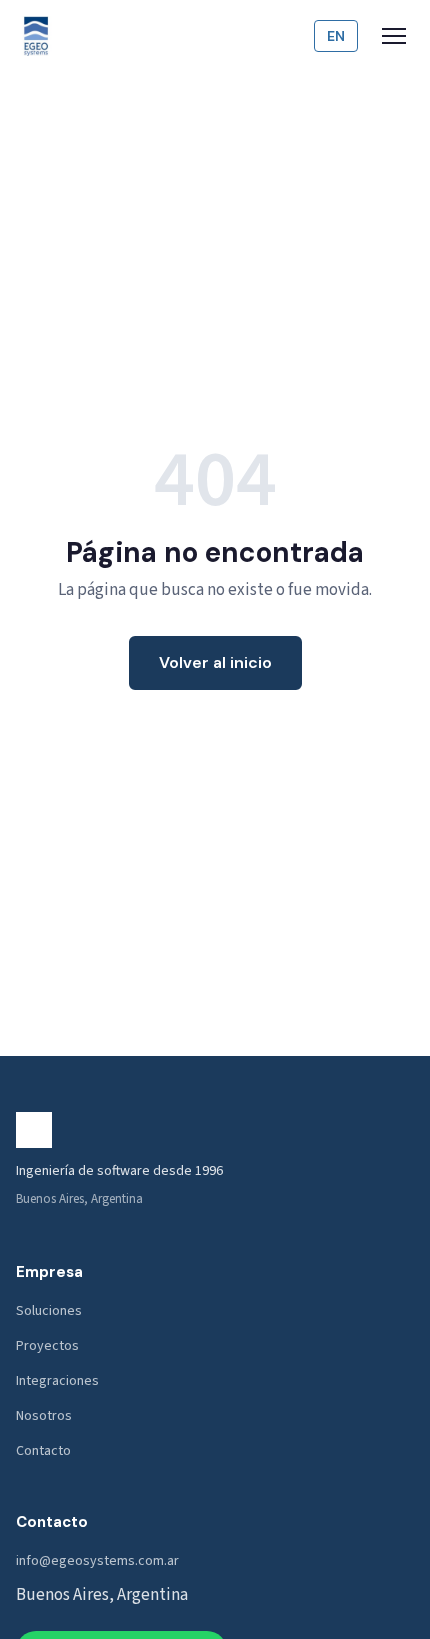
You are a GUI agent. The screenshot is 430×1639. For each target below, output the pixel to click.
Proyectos (47, 1346)
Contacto (43, 1451)
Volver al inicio (215, 662)
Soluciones (49, 1311)
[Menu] (394, 36)
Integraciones (57, 1381)
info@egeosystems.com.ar (97, 1561)
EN (336, 36)
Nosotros (44, 1416)
